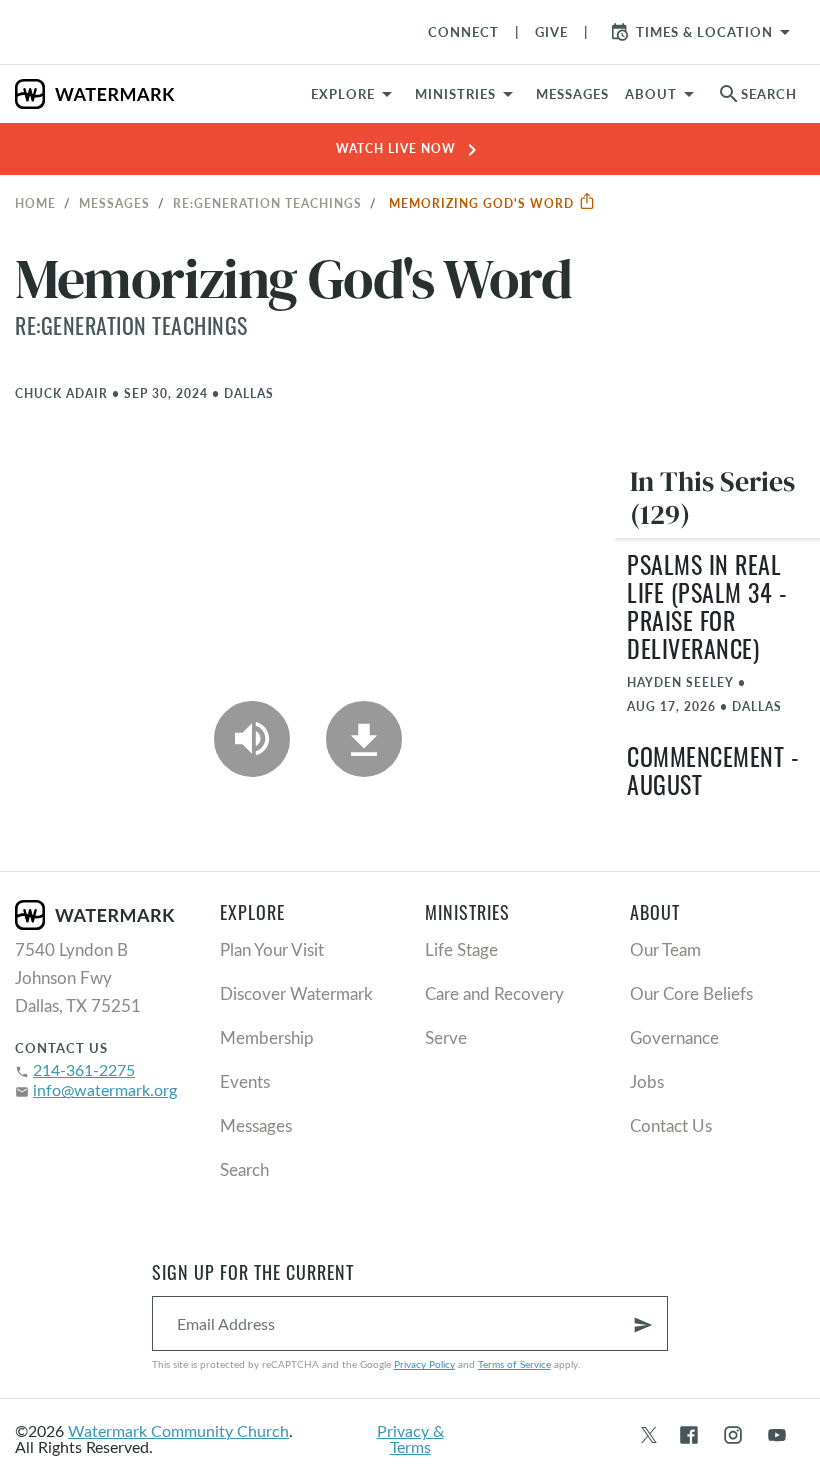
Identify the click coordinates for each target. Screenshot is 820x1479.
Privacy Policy (424, 1364)
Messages (114, 203)
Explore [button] (343, 94)
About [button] (651, 94)
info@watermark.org (105, 1089)
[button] (467, 94)
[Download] (364, 739)
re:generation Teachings (267, 203)
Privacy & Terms (410, 1438)
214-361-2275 (84, 1069)
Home (35, 203)
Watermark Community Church (178, 1430)
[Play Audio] (252, 739)
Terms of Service (514, 1364)
